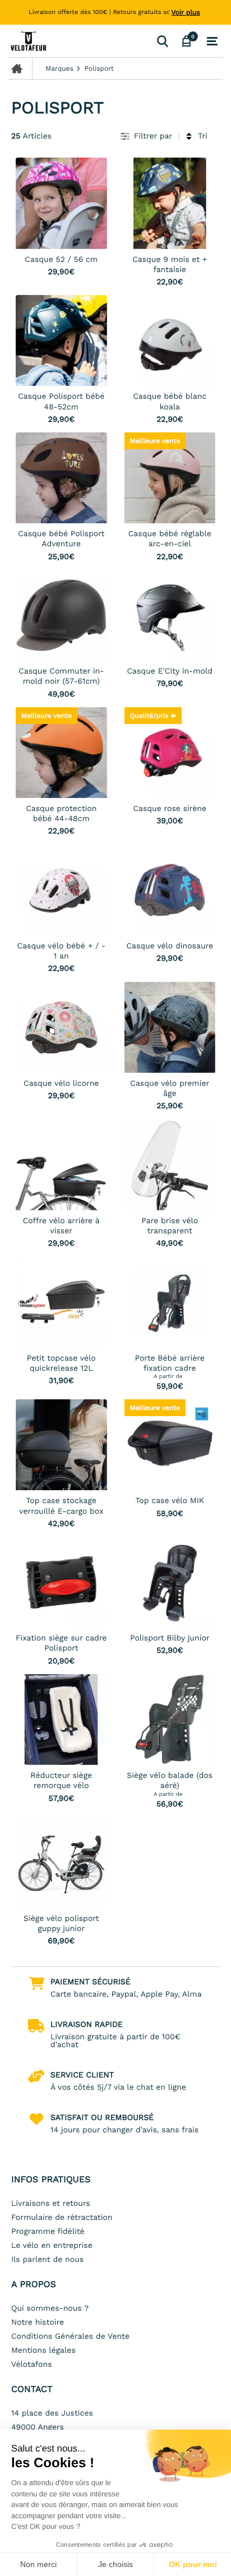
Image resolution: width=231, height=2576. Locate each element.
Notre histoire (38, 2322)
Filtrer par (153, 136)
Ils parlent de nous (47, 2260)
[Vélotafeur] (80, 41)
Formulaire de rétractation (62, 2218)
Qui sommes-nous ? (50, 2308)
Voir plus (186, 12)
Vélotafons (32, 2365)
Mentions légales (43, 2351)
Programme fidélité (48, 2232)
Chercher (162, 41)
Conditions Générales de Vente (70, 2337)
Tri (203, 136)
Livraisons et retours (51, 2204)
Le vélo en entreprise (52, 2246)
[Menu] (212, 42)
